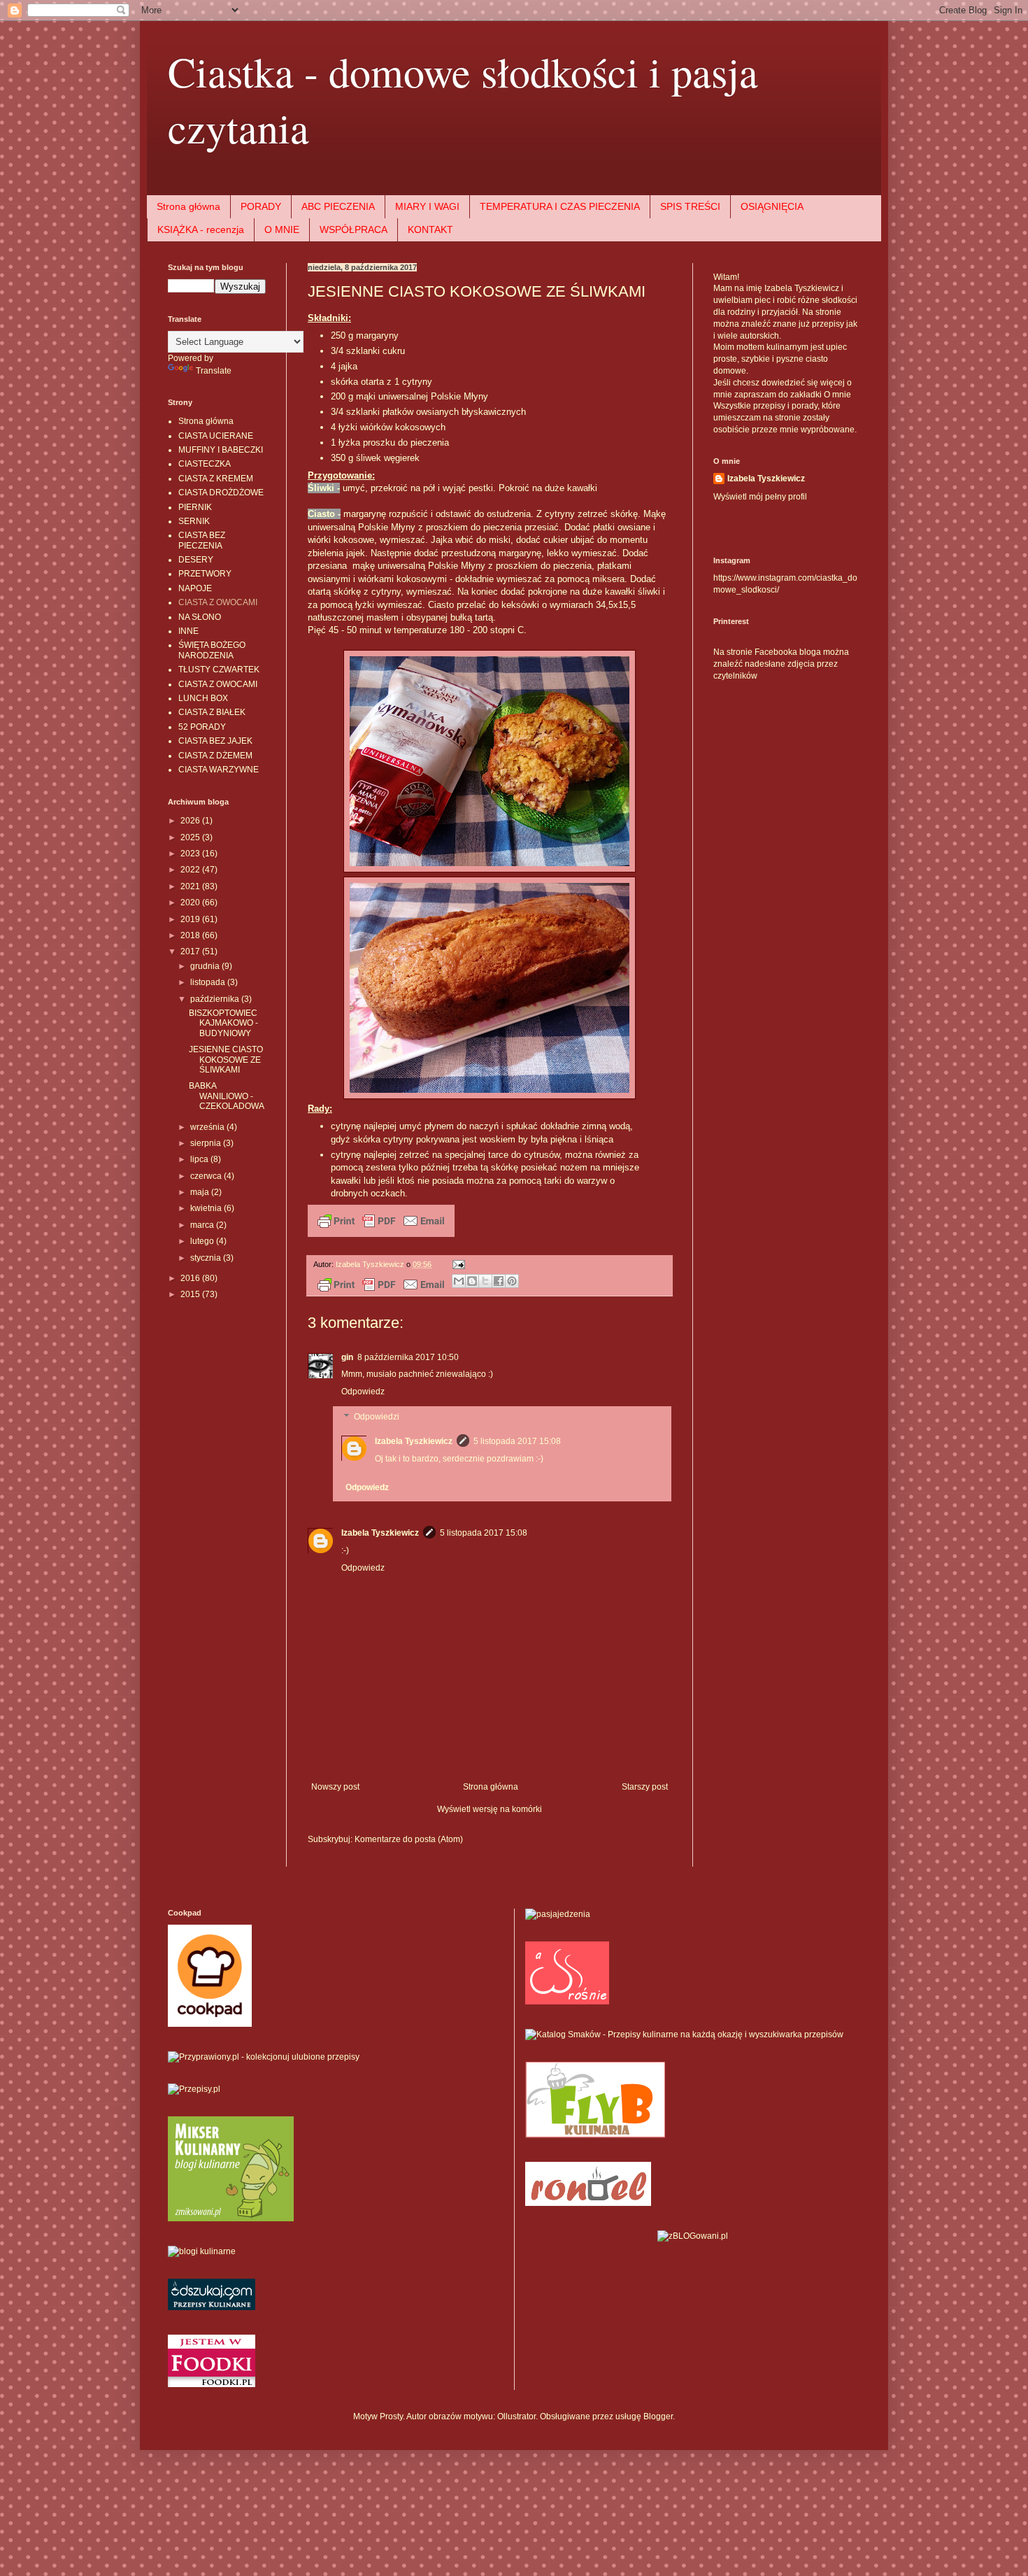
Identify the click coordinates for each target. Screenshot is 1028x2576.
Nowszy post (335, 1787)
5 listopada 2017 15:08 (517, 1441)
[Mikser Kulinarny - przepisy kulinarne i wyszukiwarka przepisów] (231, 2218)
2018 (191, 935)
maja (201, 1192)
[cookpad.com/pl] (210, 2024)
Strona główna (188, 206)
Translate (214, 371)
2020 (191, 903)
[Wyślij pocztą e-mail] (459, 1281)
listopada (209, 982)
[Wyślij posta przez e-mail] (457, 1264)
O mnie (837, 395)
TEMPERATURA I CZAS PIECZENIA (560, 206)
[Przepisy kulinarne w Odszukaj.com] (212, 2307)
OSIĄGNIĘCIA (772, 206)
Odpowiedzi (377, 1417)
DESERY (196, 560)
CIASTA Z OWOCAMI (218, 602)
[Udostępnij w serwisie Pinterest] (512, 1281)
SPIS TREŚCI (690, 206)
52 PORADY (202, 727)
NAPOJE (195, 588)
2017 (191, 951)
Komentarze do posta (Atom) (409, 1839)
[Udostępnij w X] (485, 1281)
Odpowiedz (363, 1392)
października (216, 999)
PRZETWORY (205, 574)
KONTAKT (430, 229)
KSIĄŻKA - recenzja (201, 229)
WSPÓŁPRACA (354, 229)
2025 (191, 837)
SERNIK (194, 521)
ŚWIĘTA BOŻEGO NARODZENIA (212, 650)
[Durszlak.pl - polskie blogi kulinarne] (202, 2251)
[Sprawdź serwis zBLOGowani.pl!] (693, 2236)
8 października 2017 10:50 (408, 1357)
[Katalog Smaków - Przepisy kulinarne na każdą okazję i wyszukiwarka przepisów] (684, 2034)
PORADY (261, 206)
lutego (203, 1241)
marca (203, 1225)
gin (347, 1357)
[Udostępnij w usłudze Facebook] (499, 1281)
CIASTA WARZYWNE (219, 770)
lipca (200, 1159)
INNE (188, 631)
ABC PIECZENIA (338, 206)
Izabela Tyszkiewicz (414, 1441)
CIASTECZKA (205, 464)
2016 (191, 1278)
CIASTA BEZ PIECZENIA (202, 540)
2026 (191, 821)
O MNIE (282, 229)
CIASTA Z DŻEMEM (215, 756)
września (208, 1127)
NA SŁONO (200, 617)
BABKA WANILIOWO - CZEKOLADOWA (227, 1096)
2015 (191, 1294)
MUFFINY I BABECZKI (221, 450)
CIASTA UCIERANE (216, 436)
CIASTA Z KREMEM (216, 479)
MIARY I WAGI (427, 206)
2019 (191, 919)
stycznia (207, 1258)
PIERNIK (195, 507)
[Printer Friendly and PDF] (381, 1234)
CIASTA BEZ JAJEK (215, 741)
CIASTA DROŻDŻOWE (221, 493)
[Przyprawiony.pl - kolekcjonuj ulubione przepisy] (264, 2057)
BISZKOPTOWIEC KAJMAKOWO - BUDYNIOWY (223, 1023)
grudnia (206, 966)
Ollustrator (516, 2416)
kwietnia (207, 1208)
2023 (191, 854)
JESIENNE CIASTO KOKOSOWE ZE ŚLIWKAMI (226, 1060)
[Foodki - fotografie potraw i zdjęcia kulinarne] (212, 2384)
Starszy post (645, 1787)
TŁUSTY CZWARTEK (219, 670)
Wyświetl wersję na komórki (490, 1809)
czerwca (207, 1176)
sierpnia (207, 1143)
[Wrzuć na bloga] (472, 1281)
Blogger (658, 2416)
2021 (191, 886)
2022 (191, 870)
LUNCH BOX (203, 698)
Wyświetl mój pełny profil (760, 497)
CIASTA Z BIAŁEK (212, 712)
